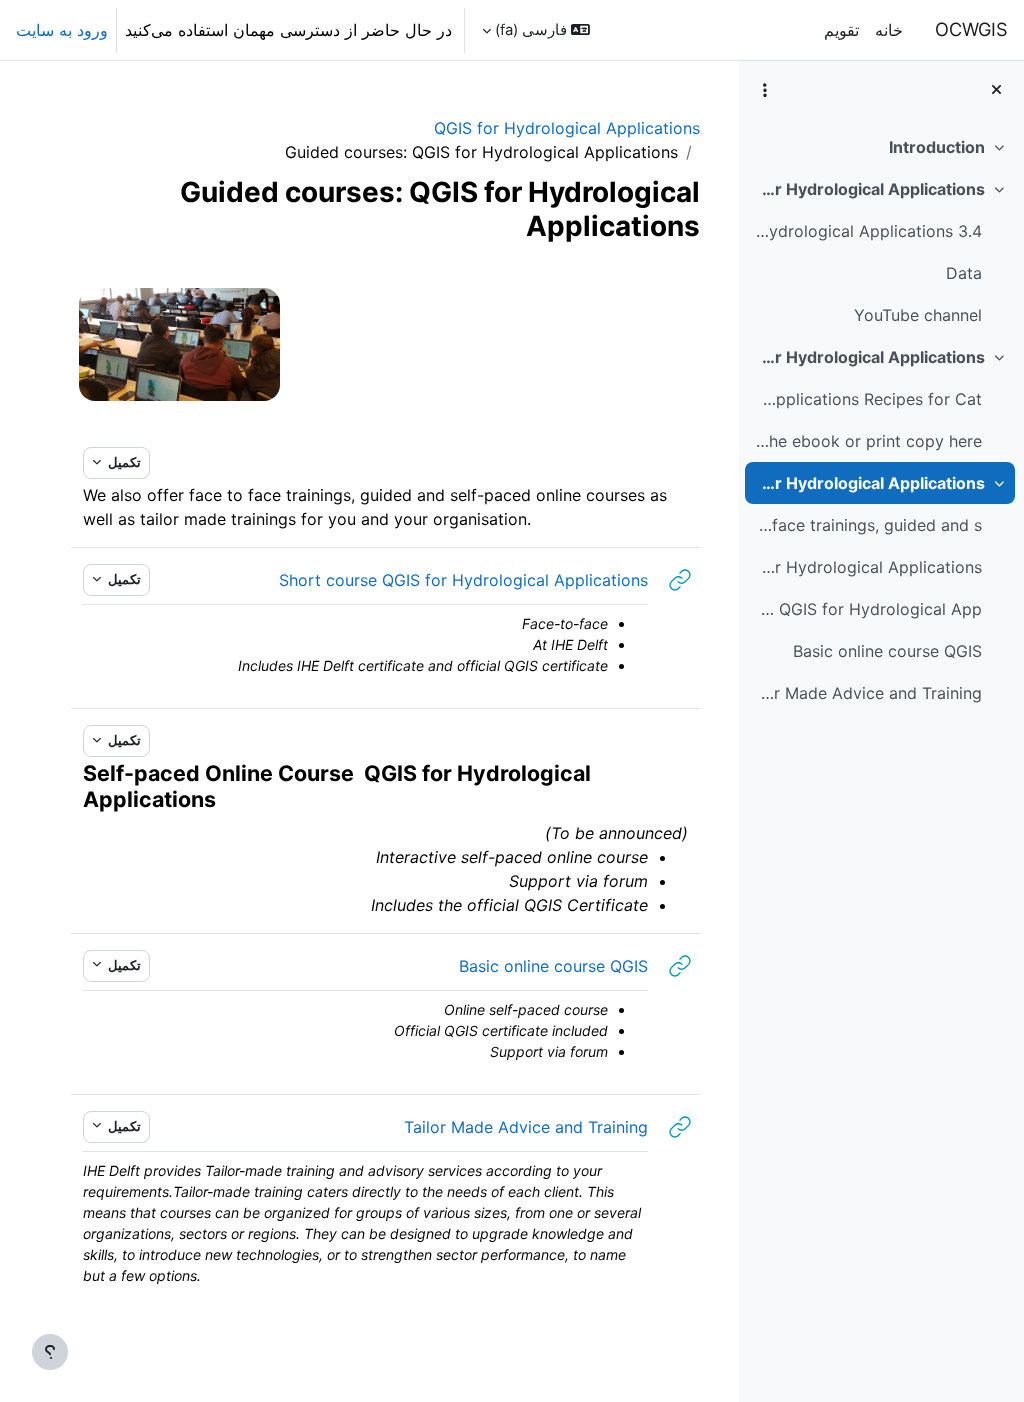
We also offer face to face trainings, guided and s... (867, 525)
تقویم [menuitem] (841, 30)
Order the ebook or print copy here (867, 441)
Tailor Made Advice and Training (867, 693)
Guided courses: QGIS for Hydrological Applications (869, 483)
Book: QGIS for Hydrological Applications (869, 357)
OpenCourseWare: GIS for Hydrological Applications (869, 189)
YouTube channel (918, 315)
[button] (536, 30)
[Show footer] (50, 1352)
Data (964, 273)
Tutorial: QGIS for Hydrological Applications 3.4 (867, 231)
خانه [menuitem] (889, 30)
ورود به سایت (62, 30)
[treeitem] (881, 147)
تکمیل (123, 462)
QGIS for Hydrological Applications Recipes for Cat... (867, 399)
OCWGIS (971, 29)
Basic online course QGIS (887, 651)
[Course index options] (765, 90)
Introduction (937, 147)
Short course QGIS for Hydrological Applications (867, 567)
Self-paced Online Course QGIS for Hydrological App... (867, 609)
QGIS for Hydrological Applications (567, 128)
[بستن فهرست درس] (996, 90)
